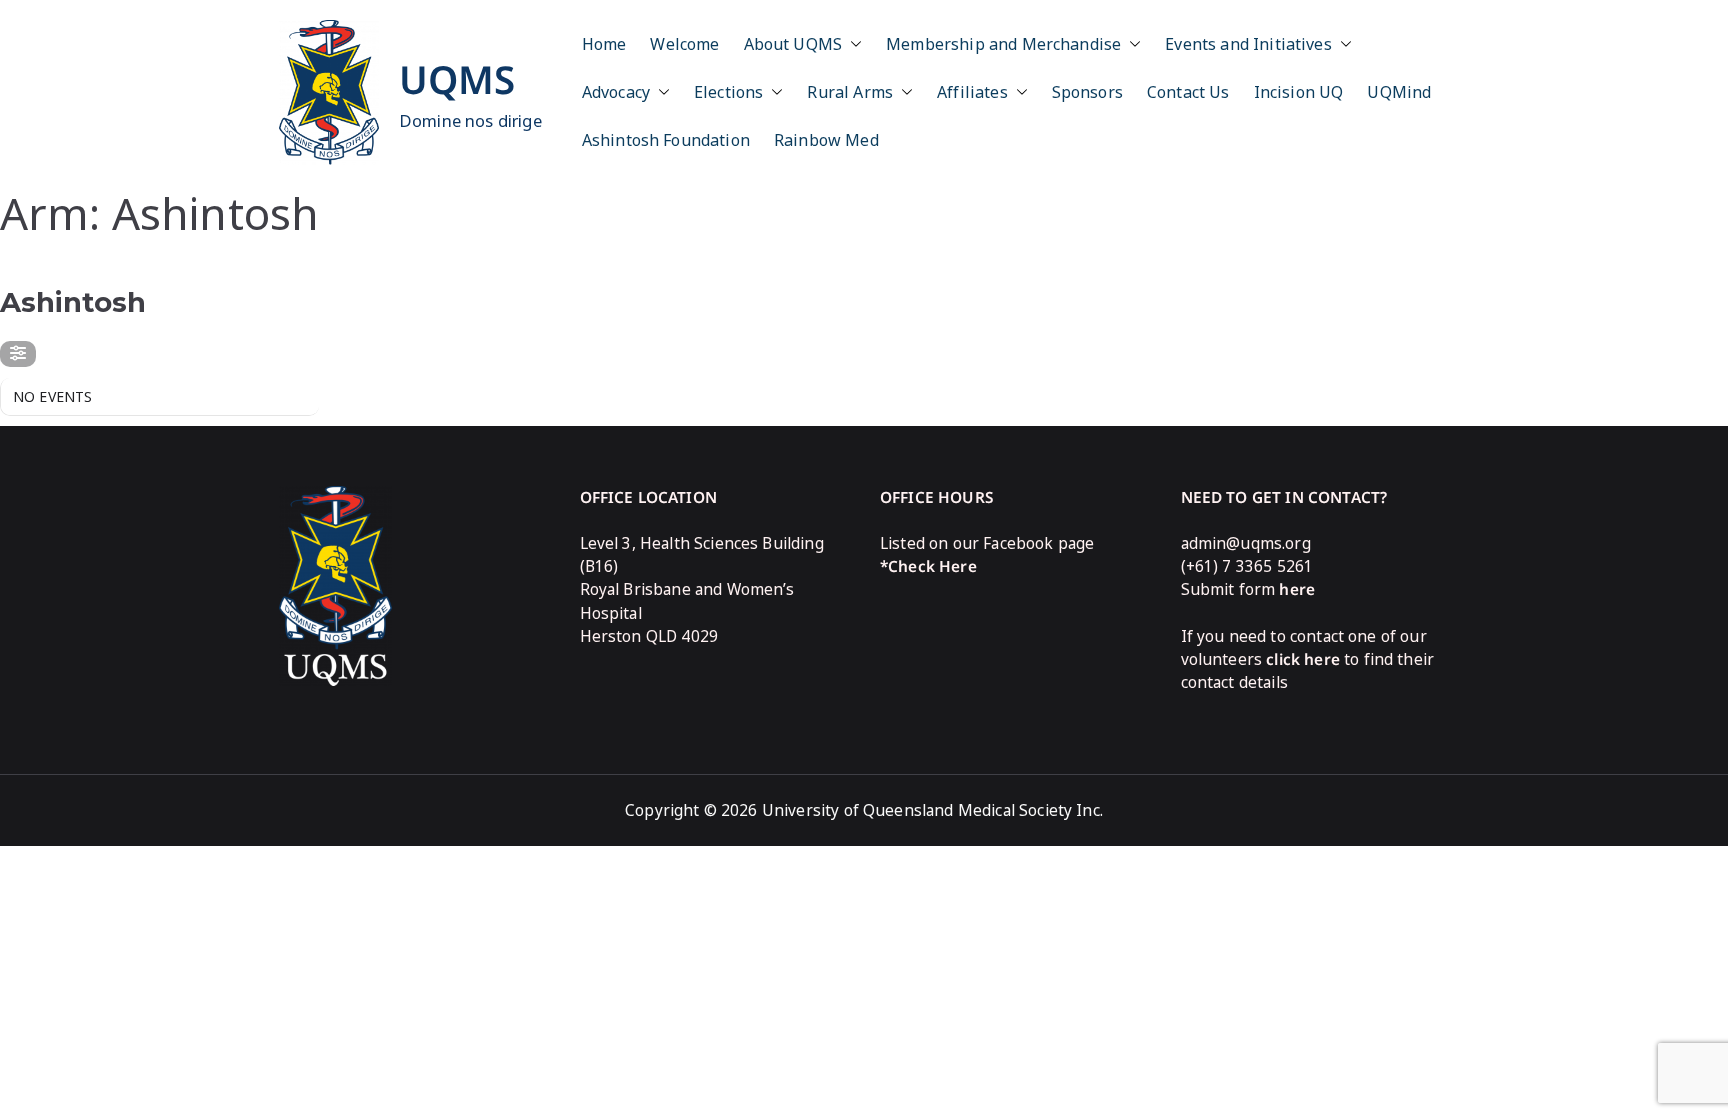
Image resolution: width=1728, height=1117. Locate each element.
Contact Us (1188, 92)
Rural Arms (850, 92)
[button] (852, 44)
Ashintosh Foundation (666, 140)
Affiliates (972, 92)
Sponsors (1087, 92)
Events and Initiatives (1248, 44)
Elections (728, 92)
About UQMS (793, 44)
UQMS (457, 79)
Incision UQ (1299, 92)
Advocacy (616, 92)
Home (604, 44)
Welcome (684, 44)
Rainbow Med (826, 140)
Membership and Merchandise (1003, 44)
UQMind (1399, 92)
